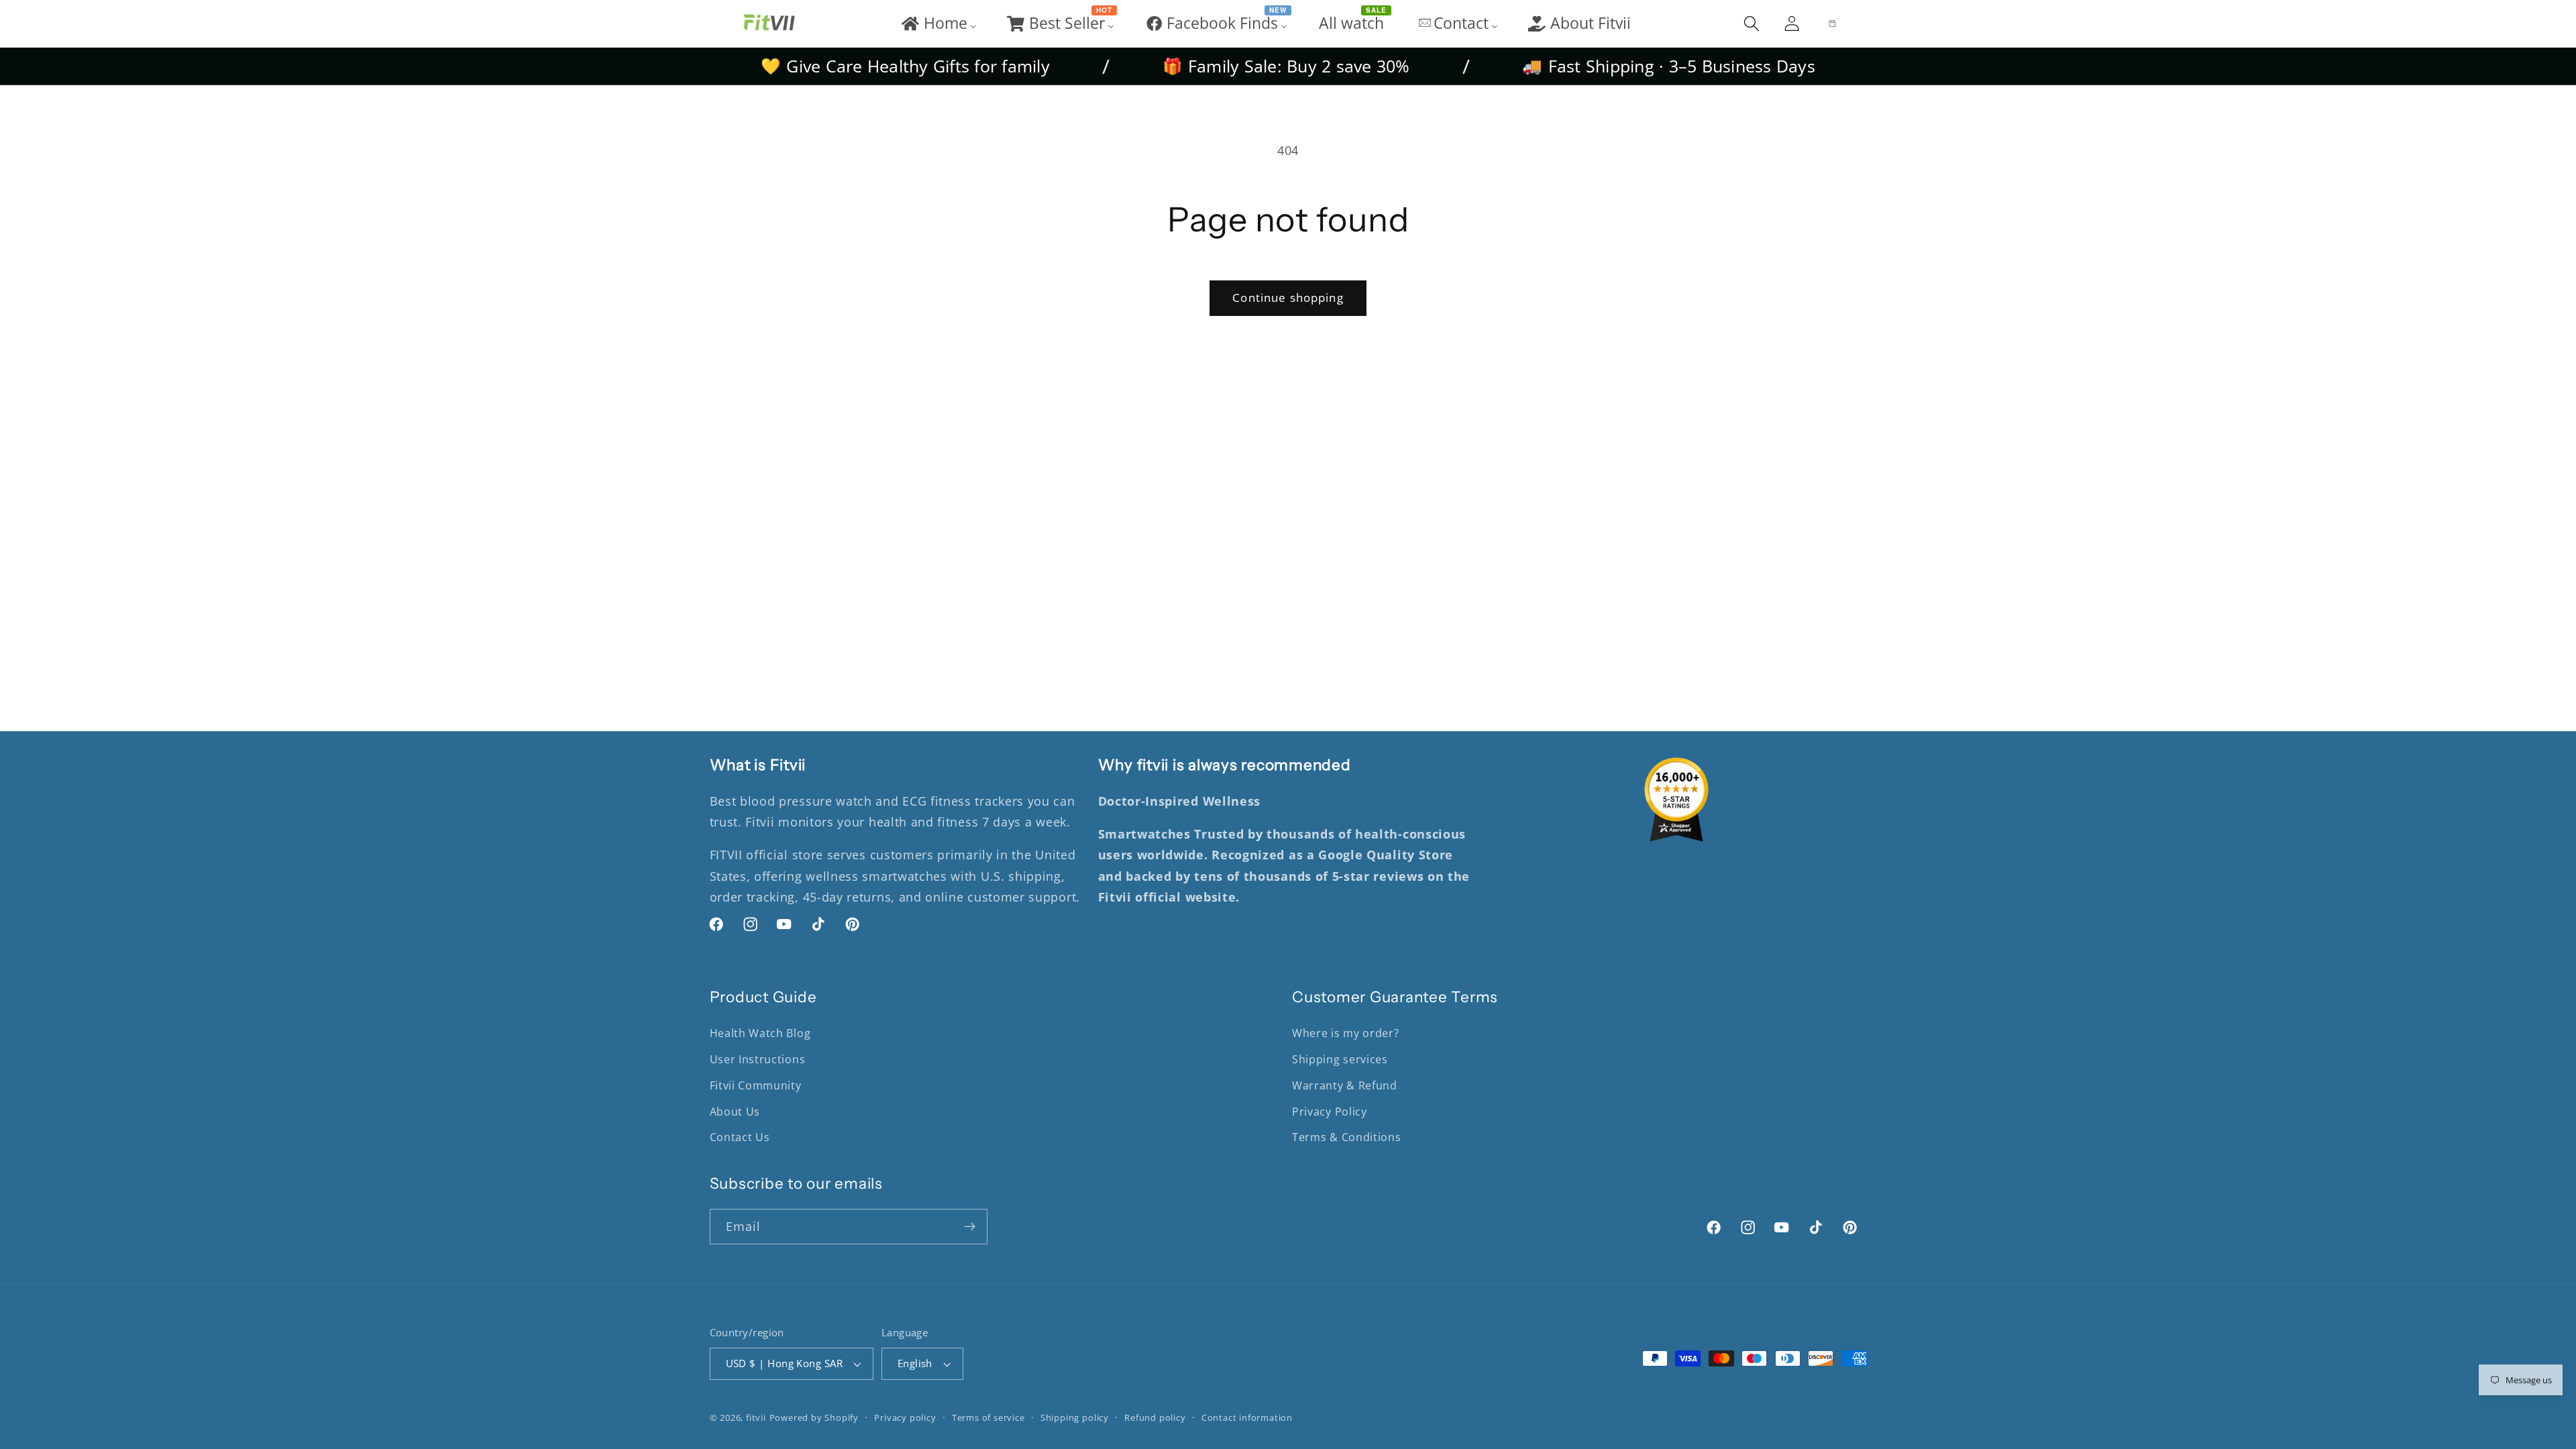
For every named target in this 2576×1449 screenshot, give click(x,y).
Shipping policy (1075, 1417)
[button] (1752, 23)
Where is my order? (1345, 1033)
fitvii (756, 1417)
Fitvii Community (756, 1085)
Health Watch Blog (760, 1033)
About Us (735, 1112)
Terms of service (988, 1417)
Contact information (1247, 1417)
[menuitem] (938, 23)
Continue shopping (1288, 298)
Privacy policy (905, 1417)
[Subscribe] (970, 1227)
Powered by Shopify (814, 1417)
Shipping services (1340, 1059)
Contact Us (740, 1137)
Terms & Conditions (1346, 1137)
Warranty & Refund (1345, 1085)
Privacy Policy (1330, 1112)
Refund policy (1155, 1417)
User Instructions (758, 1059)
